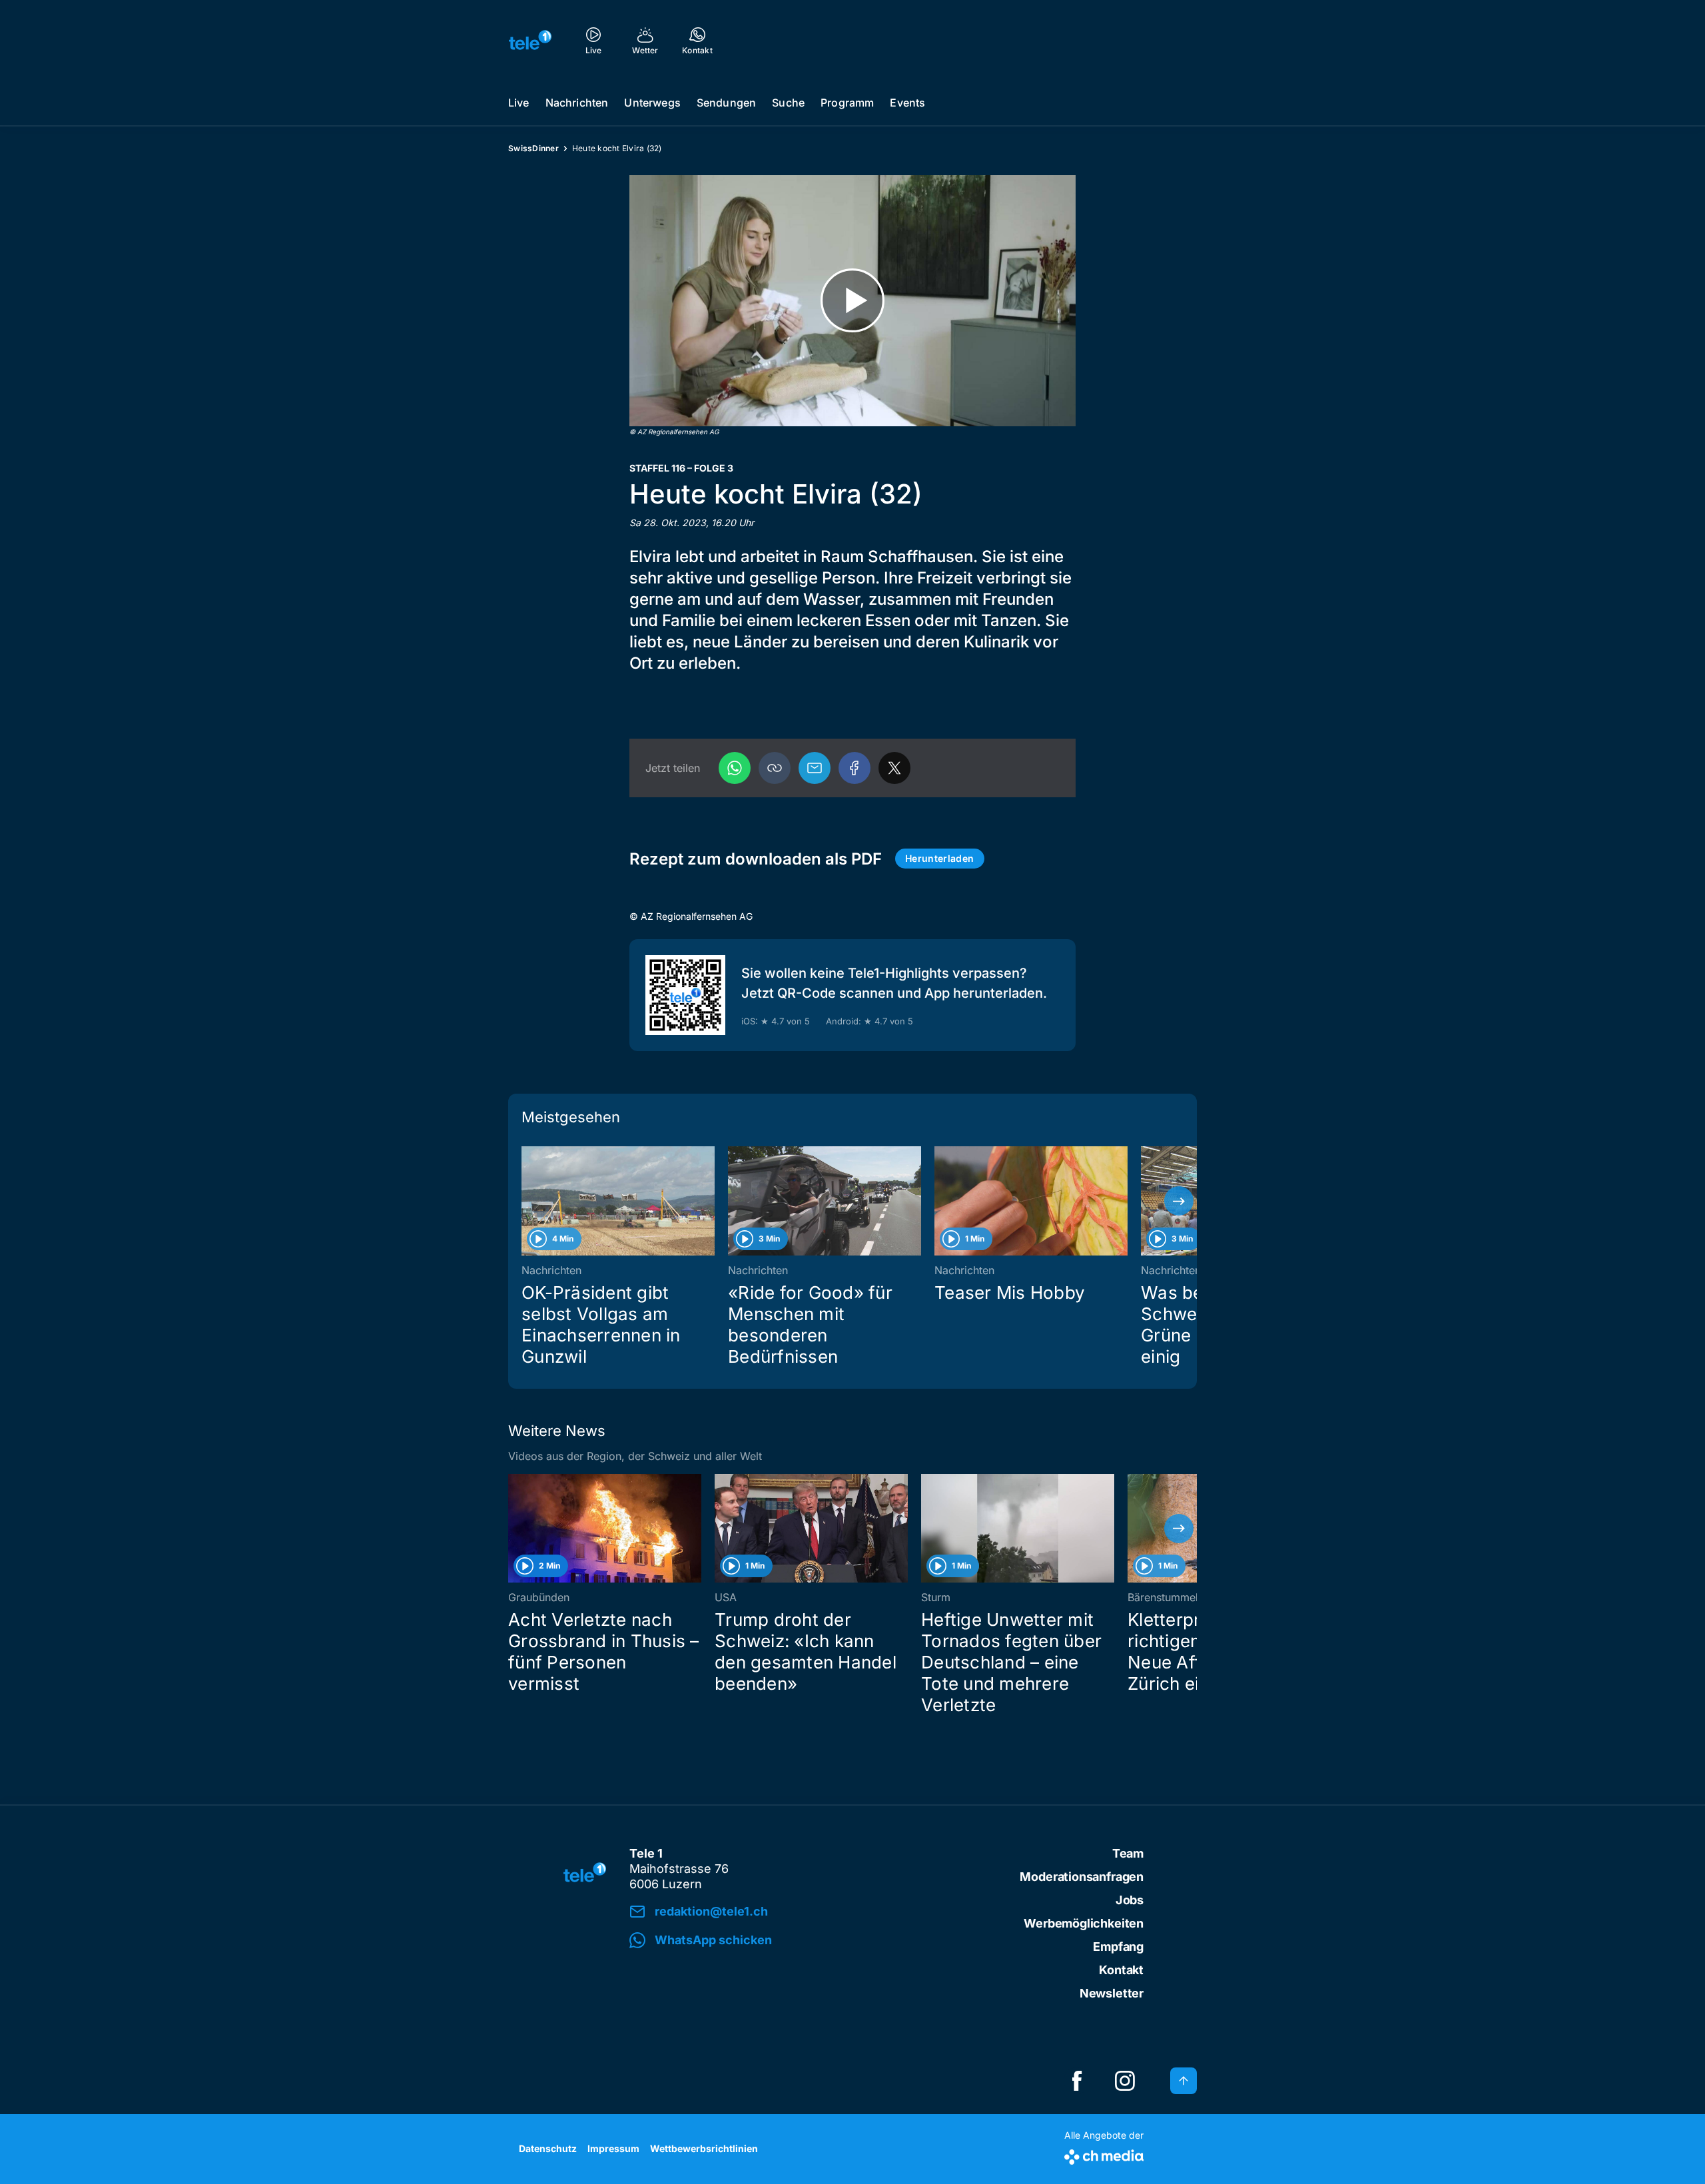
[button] (775, 768)
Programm (847, 103)
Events (907, 103)
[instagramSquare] (1125, 2081)
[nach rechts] (1179, 1201)
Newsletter (1112, 1993)
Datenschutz (548, 2148)
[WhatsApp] (735, 768)
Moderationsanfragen (1082, 1877)
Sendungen (726, 103)
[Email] (815, 768)
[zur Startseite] (530, 40)
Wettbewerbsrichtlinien (704, 2148)
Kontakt (1121, 1970)
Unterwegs (652, 103)
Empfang (1118, 1947)
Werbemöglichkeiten (1084, 1923)
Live (519, 103)
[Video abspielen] (852, 301)
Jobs (1130, 1900)
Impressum (613, 2148)
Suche (788, 103)
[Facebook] (854, 768)
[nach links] (526, 1201)
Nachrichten (577, 103)
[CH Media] (1104, 2154)
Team (1128, 1853)
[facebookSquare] (1077, 2081)
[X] (894, 768)
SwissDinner (533, 148)
